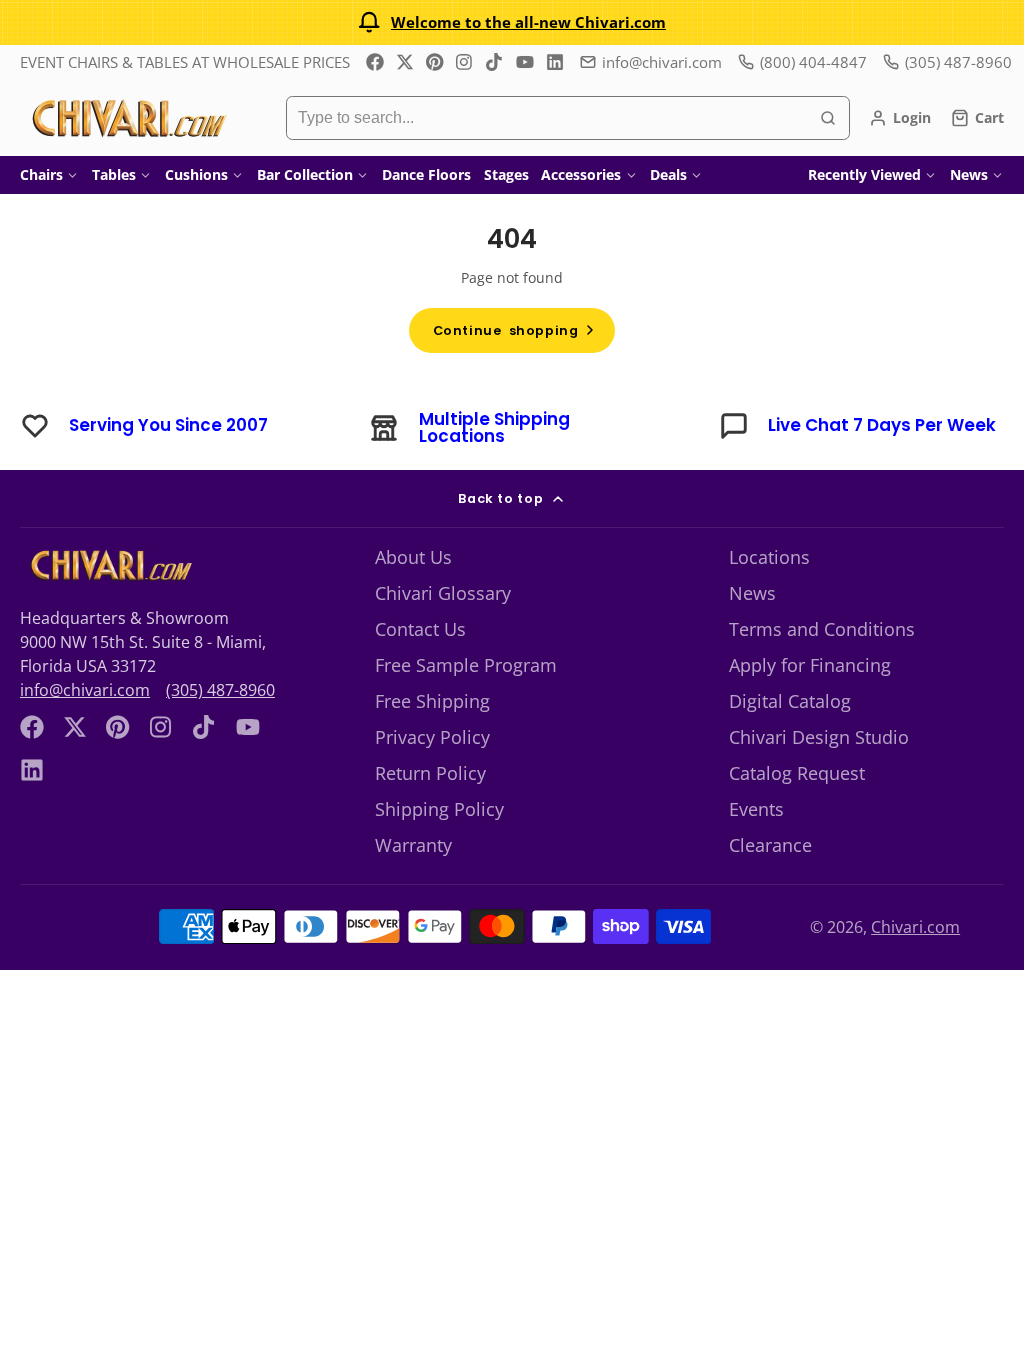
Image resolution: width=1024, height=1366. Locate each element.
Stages (506, 174)
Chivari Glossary (443, 593)
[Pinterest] (435, 62)
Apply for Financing (810, 665)
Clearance (770, 845)
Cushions (196, 174)
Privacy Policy (432, 737)
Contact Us (420, 629)
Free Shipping (432, 701)
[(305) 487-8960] (947, 62)
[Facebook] (375, 62)
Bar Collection (305, 174)
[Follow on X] (405, 62)
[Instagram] (465, 62)
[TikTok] (495, 62)
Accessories (581, 174)
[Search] (828, 118)
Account (900, 118)
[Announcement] (512, 22)
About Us (413, 557)
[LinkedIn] (555, 62)
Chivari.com (915, 927)
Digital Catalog (790, 701)
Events (756, 809)
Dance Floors (426, 174)
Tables (114, 174)
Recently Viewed (864, 174)
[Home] (127, 118)
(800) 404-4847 (813, 62)
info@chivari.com (662, 62)
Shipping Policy (439, 809)
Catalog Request (797, 773)
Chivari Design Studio (819, 737)
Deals (668, 174)
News (969, 174)
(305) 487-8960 (220, 690)
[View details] (109, 565)
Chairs (41, 174)
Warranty (413, 845)
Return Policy (430, 773)
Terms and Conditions (822, 629)
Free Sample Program (466, 665)
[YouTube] (525, 62)
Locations (769, 557)
